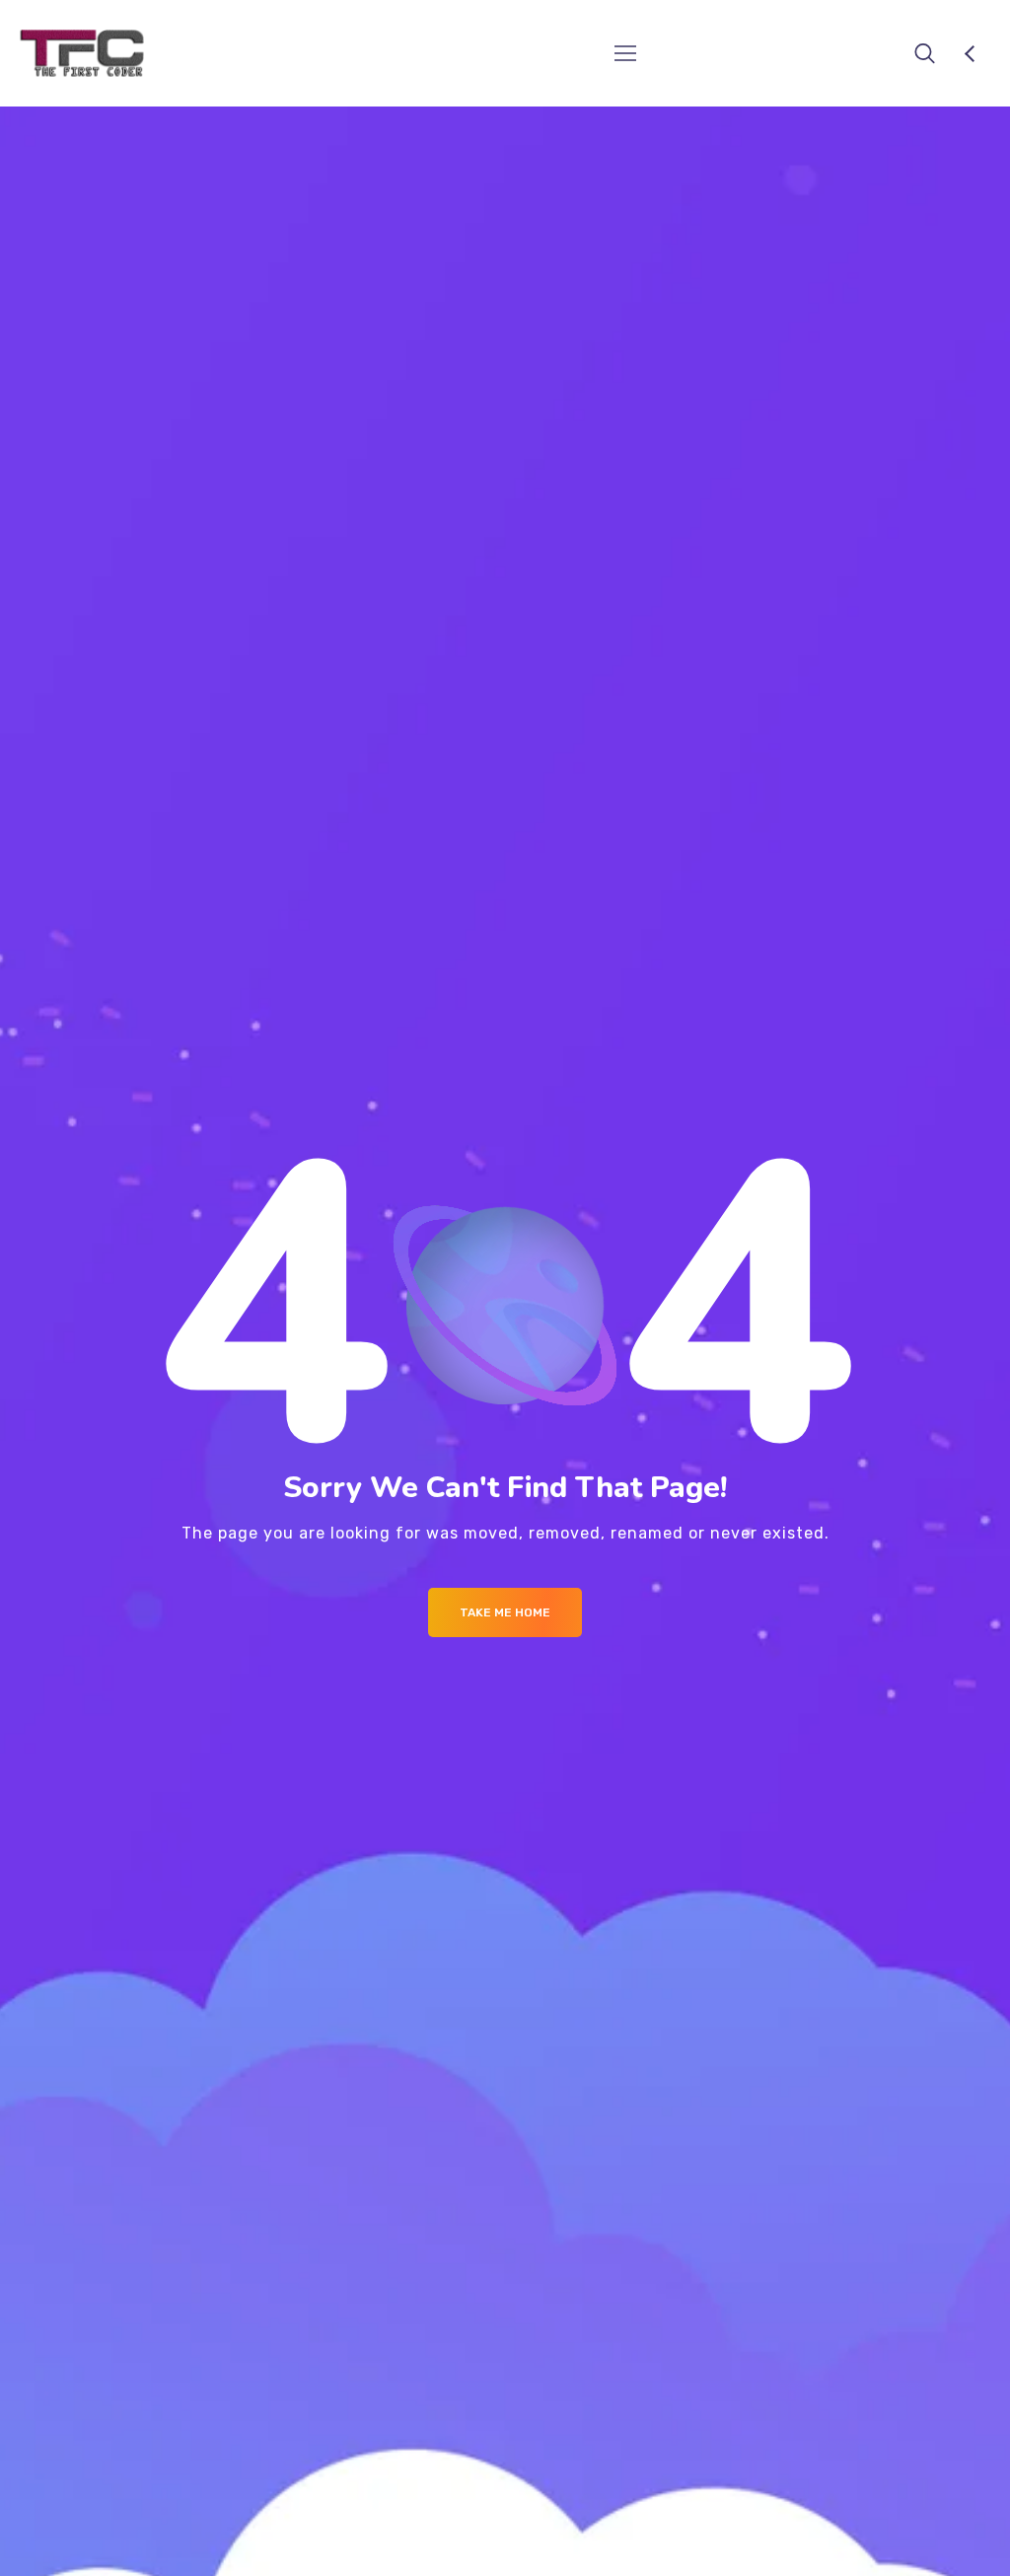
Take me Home (505, 1612)
